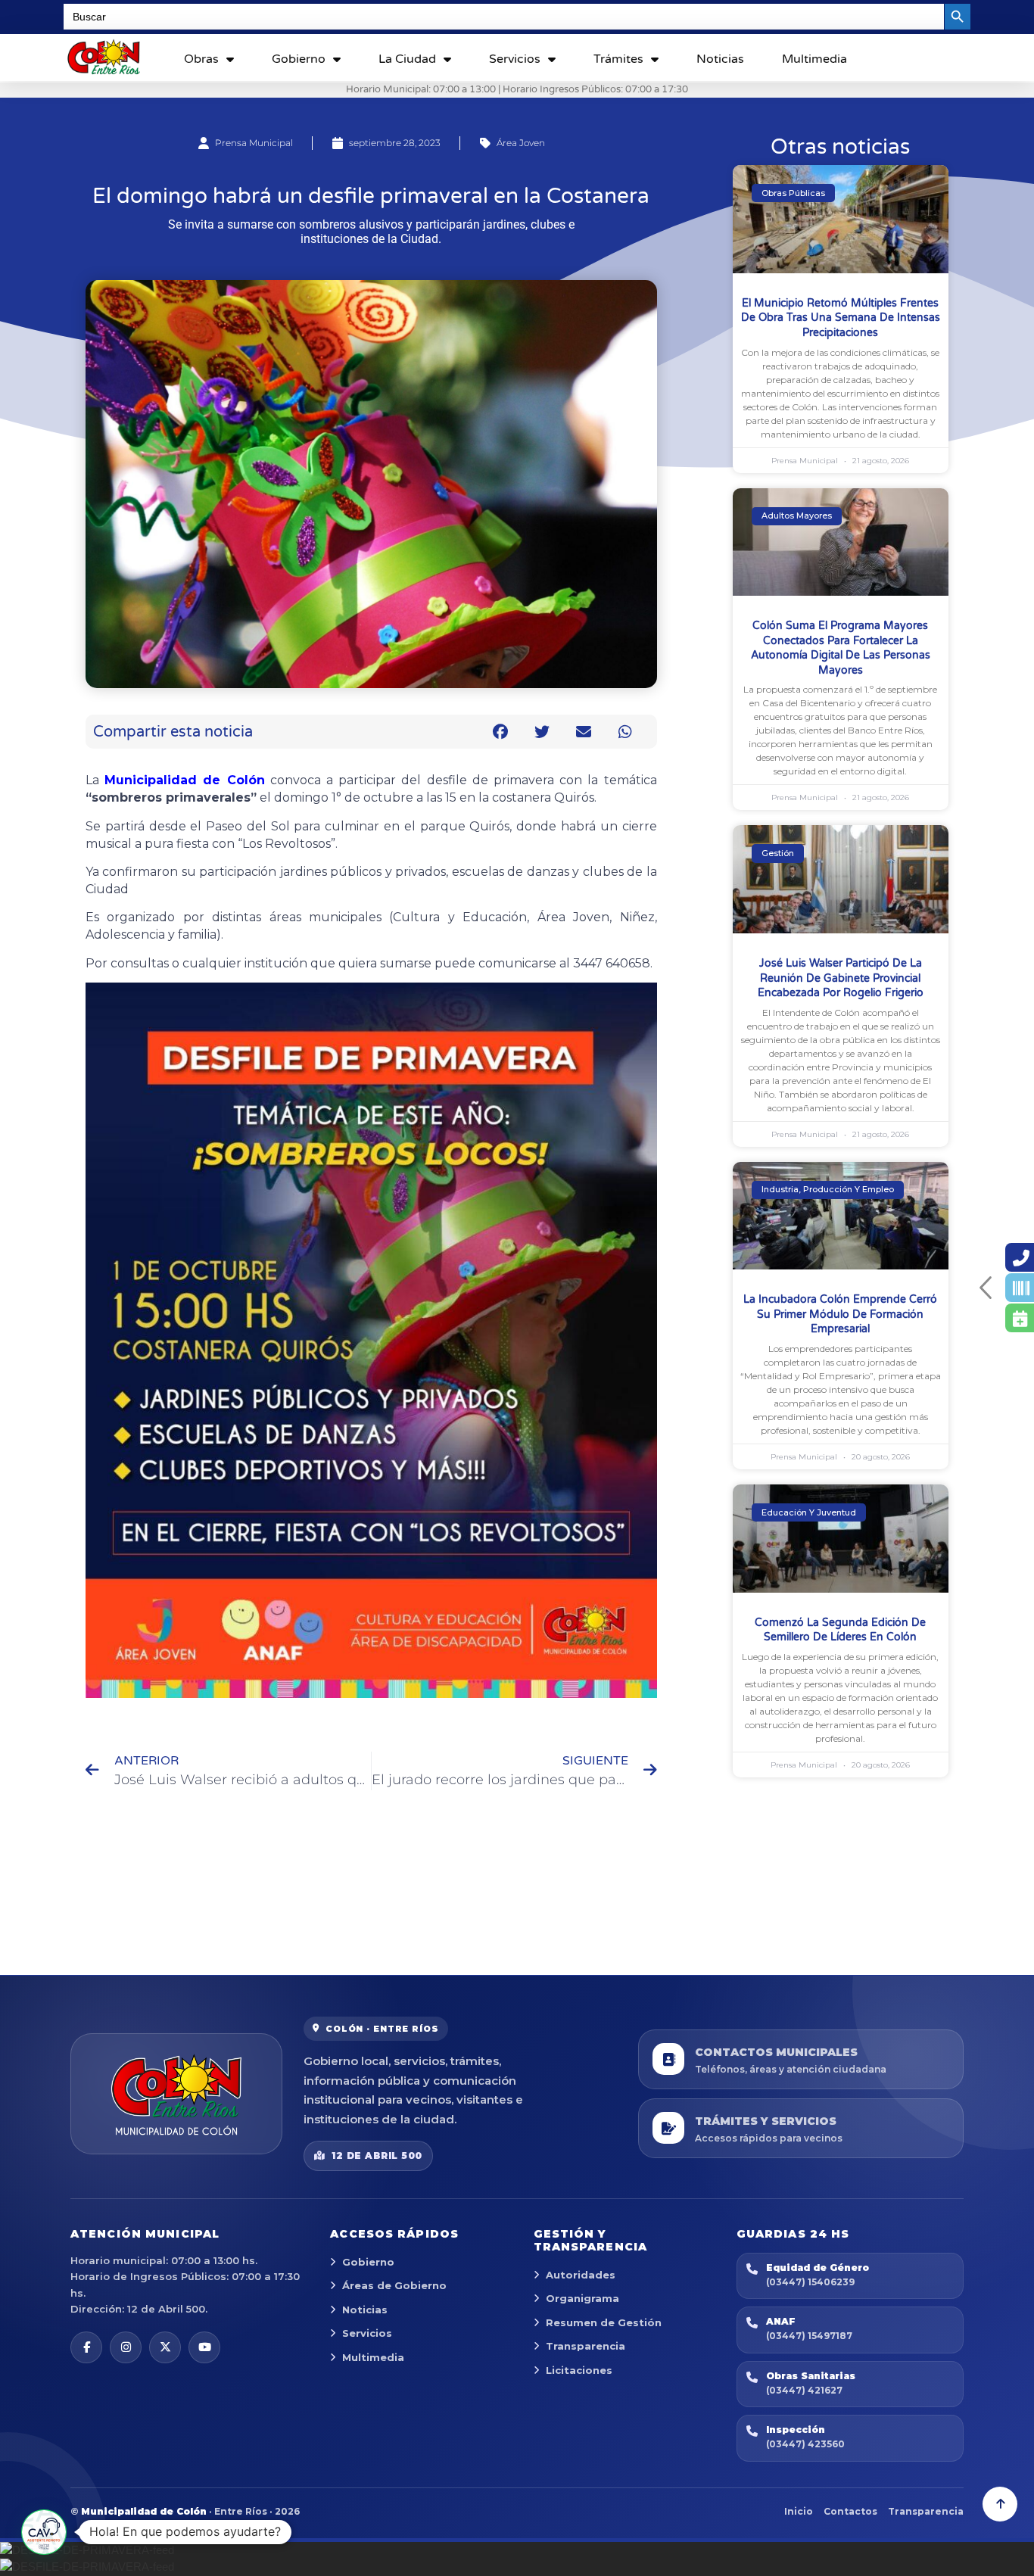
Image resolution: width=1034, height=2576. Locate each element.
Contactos (850, 2511)
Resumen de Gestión (604, 2322)
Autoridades (581, 2275)
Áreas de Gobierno (394, 2285)
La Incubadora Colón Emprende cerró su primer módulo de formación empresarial (840, 1314)
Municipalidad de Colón (184, 780)
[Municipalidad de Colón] (176, 2094)
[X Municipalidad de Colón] (165, 2347)
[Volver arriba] (1000, 2504)
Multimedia (814, 59)
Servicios (515, 59)
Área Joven (521, 143)
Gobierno (299, 59)
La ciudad (407, 59)
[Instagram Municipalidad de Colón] (126, 2347)
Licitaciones (579, 2370)
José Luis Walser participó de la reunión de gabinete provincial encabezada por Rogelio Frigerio (841, 978)
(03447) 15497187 (809, 2336)
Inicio (799, 2511)
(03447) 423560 (805, 2444)
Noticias (720, 59)
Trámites (618, 59)
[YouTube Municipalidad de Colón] (204, 2347)
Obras (201, 59)
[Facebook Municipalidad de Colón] (86, 2347)
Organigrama (582, 2298)
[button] (501, 732)
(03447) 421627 (804, 2390)
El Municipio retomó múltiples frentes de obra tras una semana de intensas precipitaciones (841, 318)
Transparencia (586, 2346)
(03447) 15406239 (810, 2282)
